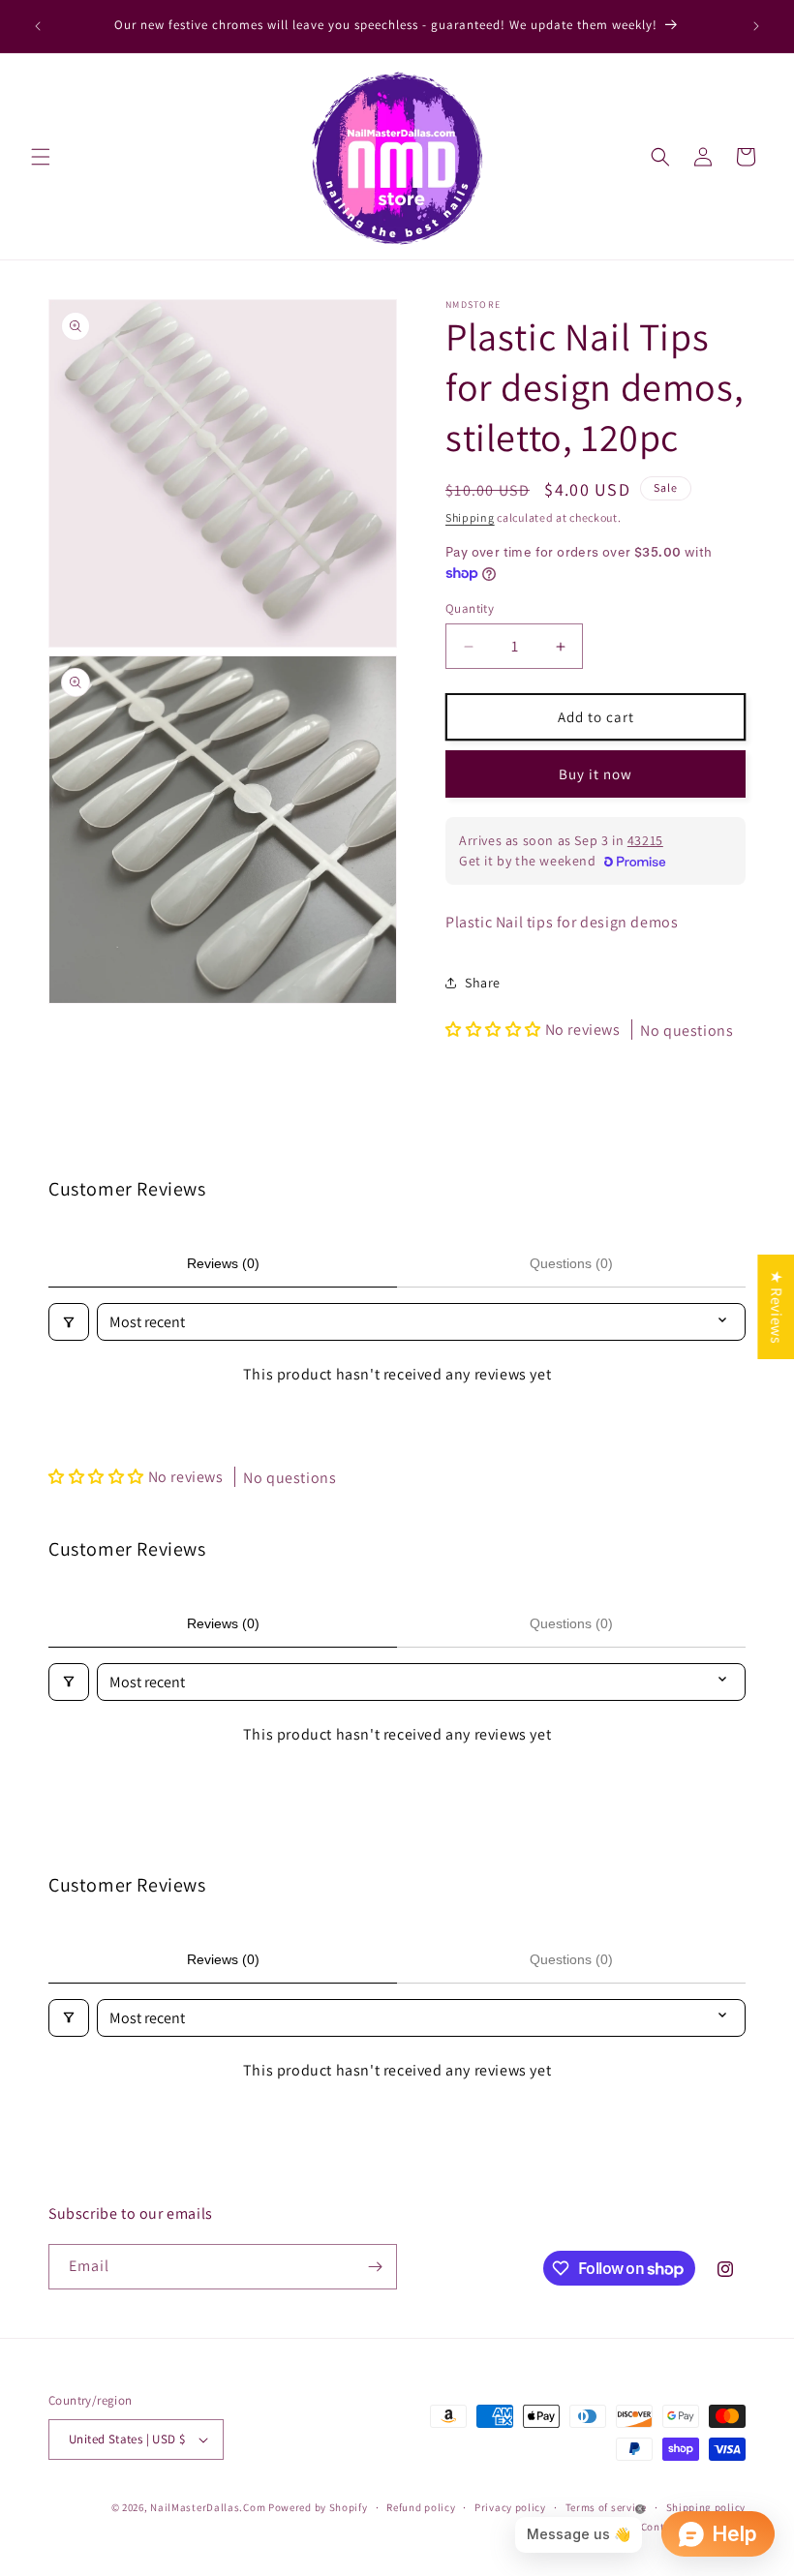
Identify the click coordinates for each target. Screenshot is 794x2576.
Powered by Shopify (318, 2507)
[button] (41, 157)
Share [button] (483, 983)
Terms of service (606, 2507)
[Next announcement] (756, 26)
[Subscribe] (375, 2267)
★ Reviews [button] (776, 1306)
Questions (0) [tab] (571, 1263)
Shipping (470, 517)
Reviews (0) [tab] (223, 1263)
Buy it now (595, 774)
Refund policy (421, 2507)
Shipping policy (706, 2507)
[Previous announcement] (38, 26)
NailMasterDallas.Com (208, 2507)
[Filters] (69, 1322)
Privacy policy (510, 2507)
